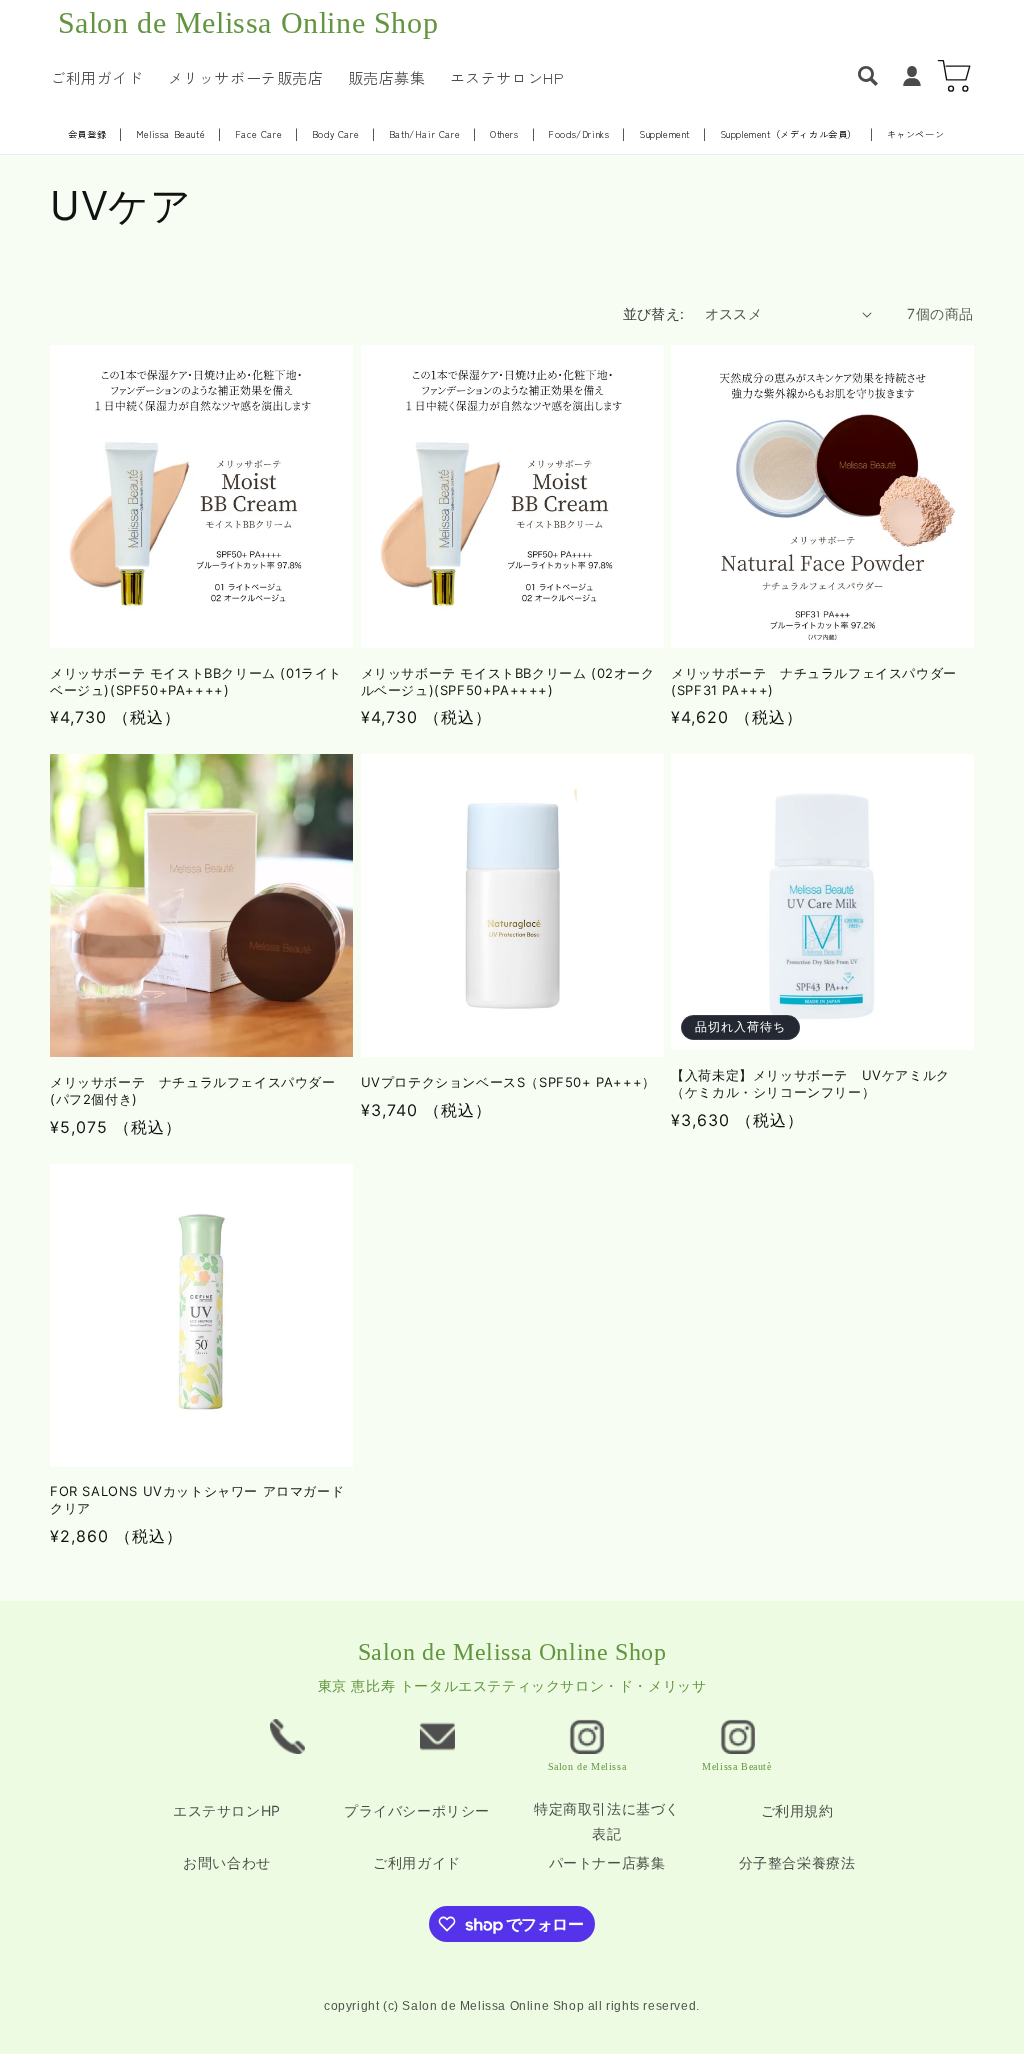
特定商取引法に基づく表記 (607, 1821)
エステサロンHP (227, 1810)
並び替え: (654, 313)
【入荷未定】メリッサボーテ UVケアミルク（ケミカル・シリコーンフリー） (810, 1083)
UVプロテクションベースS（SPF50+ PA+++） (508, 1082)
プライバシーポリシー (417, 1810)
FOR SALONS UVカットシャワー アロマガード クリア (197, 1499)
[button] (868, 76)
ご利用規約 (797, 1810)
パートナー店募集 (607, 1862)
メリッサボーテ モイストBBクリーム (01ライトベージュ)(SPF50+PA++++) (196, 681)
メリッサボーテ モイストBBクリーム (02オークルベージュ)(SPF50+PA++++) (508, 681)
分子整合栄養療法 (797, 1862)
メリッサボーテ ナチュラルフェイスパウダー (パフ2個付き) (193, 1090)
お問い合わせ (227, 1862)
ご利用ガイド (417, 1862)
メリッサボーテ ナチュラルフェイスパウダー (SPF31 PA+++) (814, 681)
